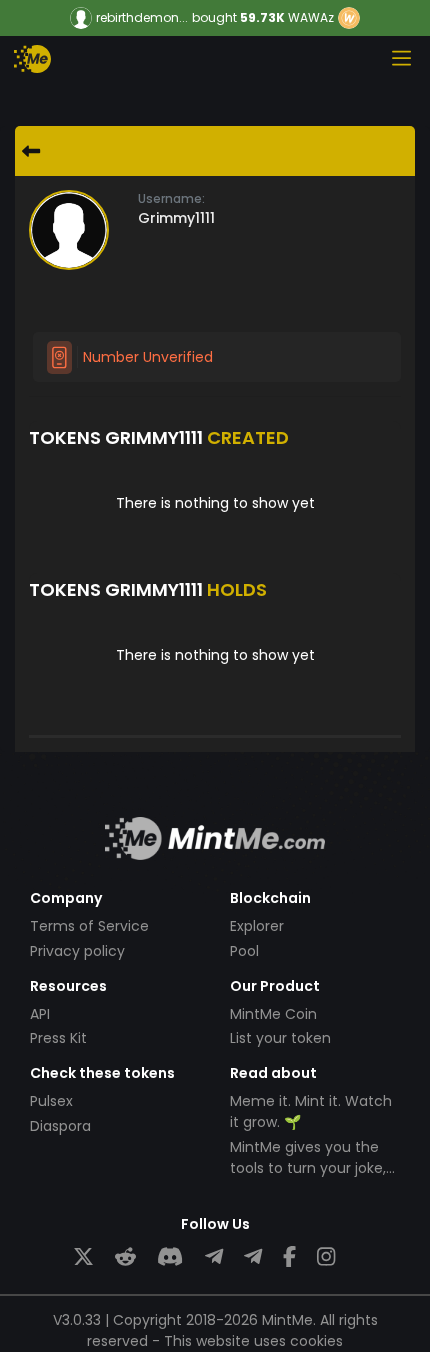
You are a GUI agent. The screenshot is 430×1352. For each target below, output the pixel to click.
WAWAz (311, 17)
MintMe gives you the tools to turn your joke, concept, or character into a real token (308, 1178)
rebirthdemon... (142, 18)
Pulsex (51, 1101)
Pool (244, 951)
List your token (280, 1038)
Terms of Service (89, 926)
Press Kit (58, 1038)
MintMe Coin (273, 1014)
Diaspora (60, 1126)
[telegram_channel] (253, 1257)
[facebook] (289, 1257)
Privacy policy (77, 951)
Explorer (257, 926)
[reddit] (125, 1257)
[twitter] (83, 1257)
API (40, 1014)
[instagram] (326, 1257)
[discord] (170, 1257)
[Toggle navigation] (401, 58)
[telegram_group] (214, 1257)
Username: (171, 198)
